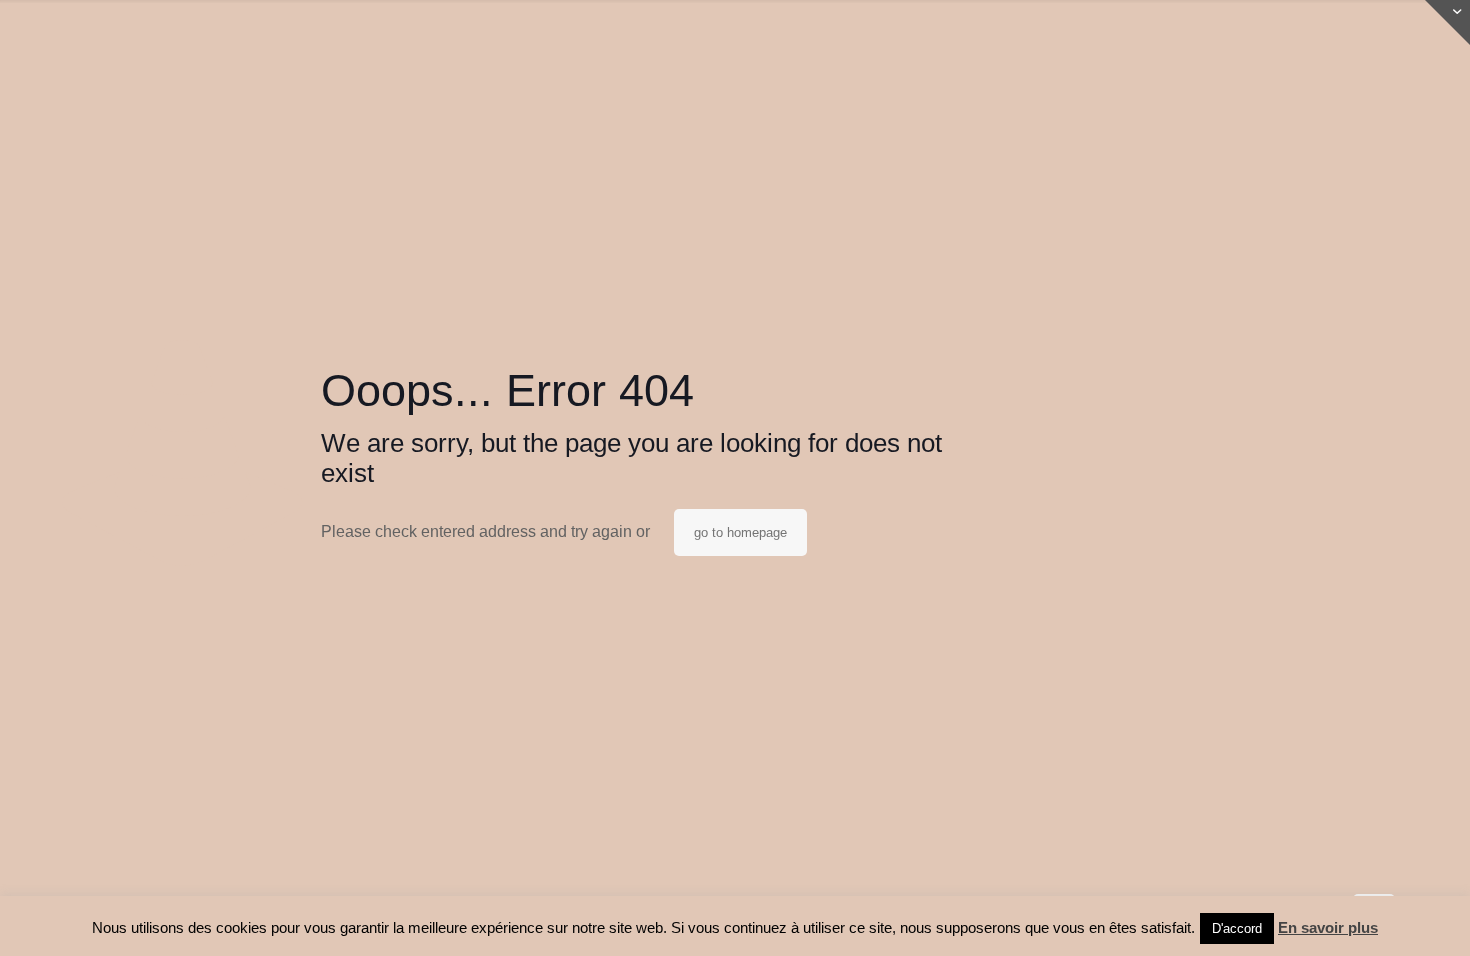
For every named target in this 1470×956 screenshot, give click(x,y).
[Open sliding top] (1447, 22)
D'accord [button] (1237, 928)
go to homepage (740, 532)
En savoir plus (1328, 927)
